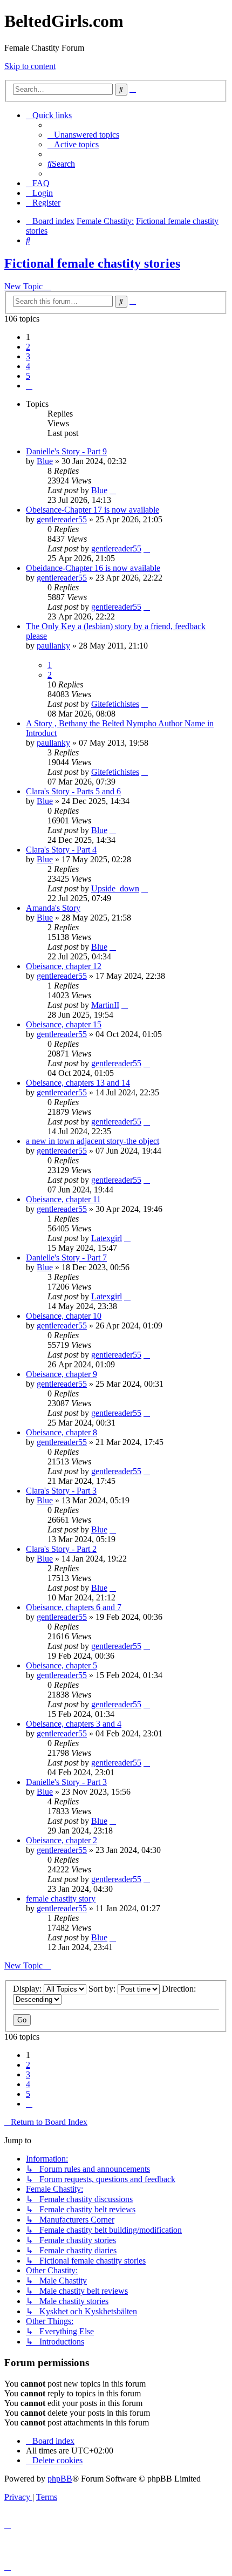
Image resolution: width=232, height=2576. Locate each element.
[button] (29, 386)
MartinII (105, 1005)
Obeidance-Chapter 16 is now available (93, 568)
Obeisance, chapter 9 (62, 1374)
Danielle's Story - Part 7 (66, 1258)
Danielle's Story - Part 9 (66, 451)
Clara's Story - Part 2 (61, 1549)
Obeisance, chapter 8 (62, 1432)
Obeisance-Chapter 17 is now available (93, 510)
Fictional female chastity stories (92, 263)
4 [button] (28, 366)
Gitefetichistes (115, 704)
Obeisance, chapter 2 (62, 1840)
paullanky (53, 646)
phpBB (60, 2479)
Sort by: (103, 1989)
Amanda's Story (53, 908)
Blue (45, 461)
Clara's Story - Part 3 (61, 1491)
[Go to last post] (113, 490)
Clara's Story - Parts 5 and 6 (73, 791)
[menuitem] (83, 135)
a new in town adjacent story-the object (93, 1141)
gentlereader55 (62, 519)
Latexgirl (107, 1238)
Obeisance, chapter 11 (63, 1199)
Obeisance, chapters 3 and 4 (74, 1724)
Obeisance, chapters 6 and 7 (74, 1607)
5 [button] (28, 376)
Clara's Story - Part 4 (61, 850)
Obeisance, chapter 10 (64, 1316)
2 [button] (28, 347)
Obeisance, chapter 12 (64, 966)
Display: (28, 1989)
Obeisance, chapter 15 (64, 1024)
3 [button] (28, 356)
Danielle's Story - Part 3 (66, 1782)
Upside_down (115, 888)
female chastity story (61, 1899)
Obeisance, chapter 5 (62, 1665)
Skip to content (30, 66)
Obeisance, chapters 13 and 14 (78, 1083)
